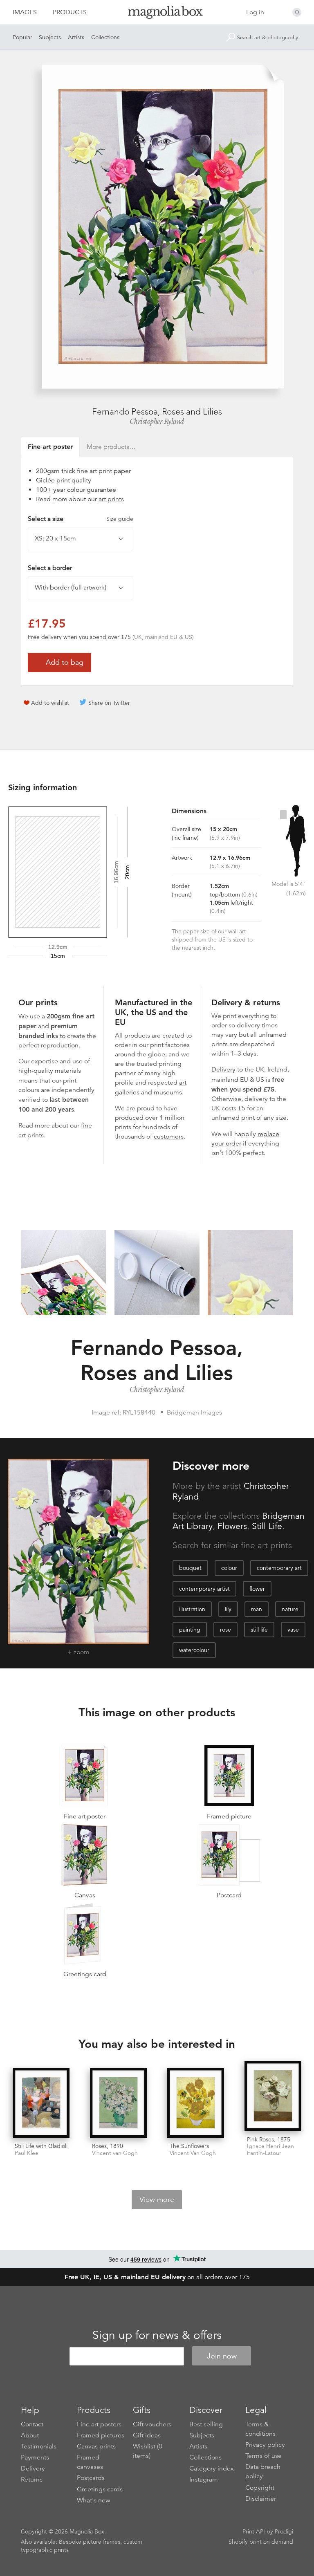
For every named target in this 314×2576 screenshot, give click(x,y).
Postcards (91, 2478)
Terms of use (264, 2456)
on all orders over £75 (157, 2277)
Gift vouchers (152, 2424)
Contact (32, 2424)
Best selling (206, 2424)
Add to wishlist (50, 703)
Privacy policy (265, 2445)
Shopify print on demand (261, 2542)
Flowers (232, 1526)
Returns (32, 2480)
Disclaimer (261, 2499)
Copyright (260, 2488)
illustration (192, 1609)
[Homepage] (157, 14)
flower (257, 1589)
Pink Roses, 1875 (269, 2139)
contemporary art (279, 1568)
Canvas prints (96, 2446)
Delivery (223, 1069)
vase (293, 1630)
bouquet (190, 1568)
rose (225, 1630)
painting (190, 1630)
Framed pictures (101, 2435)
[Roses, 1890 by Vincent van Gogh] (118, 2103)
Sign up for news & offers (157, 2335)
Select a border (50, 568)
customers (169, 1137)
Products (70, 12)
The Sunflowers (189, 2146)
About (30, 2435)
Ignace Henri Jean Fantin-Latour (270, 2150)
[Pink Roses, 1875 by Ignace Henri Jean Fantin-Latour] (273, 2096)
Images (25, 12)
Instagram (204, 2480)
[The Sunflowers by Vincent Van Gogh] (196, 2103)
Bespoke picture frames (90, 2542)
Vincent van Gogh (115, 2153)
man (257, 1609)
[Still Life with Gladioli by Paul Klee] (41, 2103)
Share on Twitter (109, 703)
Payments (35, 2457)
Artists (76, 37)
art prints (111, 499)
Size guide (120, 519)
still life (259, 1630)
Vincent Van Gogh (193, 2153)
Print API (254, 2531)
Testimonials (39, 2446)
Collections (105, 37)
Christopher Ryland (157, 421)
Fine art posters (99, 2424)
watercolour (194, 1650)
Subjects (50, 37)
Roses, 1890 (108, 2146)
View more (157, 2199)
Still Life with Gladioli (41, 2146)
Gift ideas (147, 2435)
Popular (22, 37)
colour (229, 1568)
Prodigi (284, 2531)
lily (228, 1609)
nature (290, 1609)
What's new (94, 2500)
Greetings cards (100, 2489)
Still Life (267, 1526)
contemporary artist (204, 1589)
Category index (212, 2468)
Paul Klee (27, 2153)
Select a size (81, 519)
